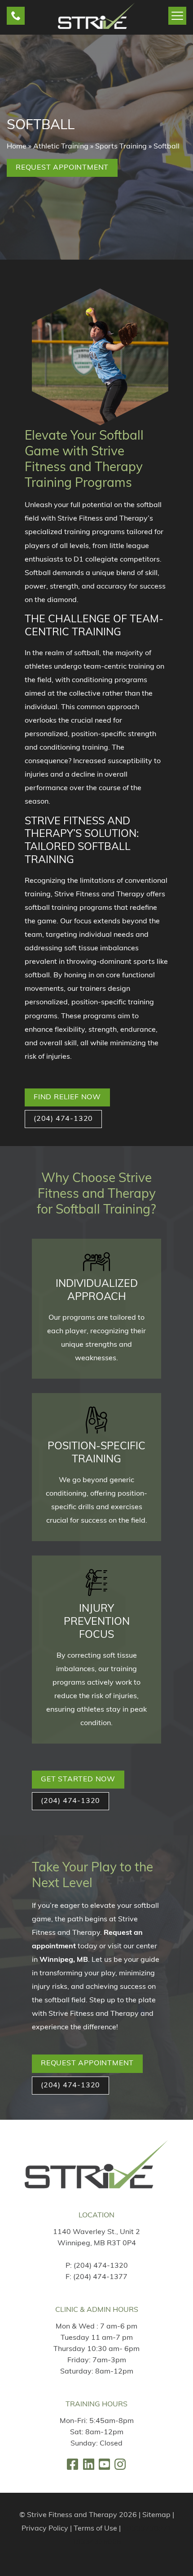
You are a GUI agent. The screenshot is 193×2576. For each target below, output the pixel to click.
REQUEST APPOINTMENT (87, 2063)
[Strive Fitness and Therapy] (96, 2164)
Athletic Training (61, 147)
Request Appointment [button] (62, 168)
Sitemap (156, 2515)
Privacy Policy (45, 2529)
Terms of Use (95, 2529)
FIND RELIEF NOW (67, 1097)
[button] (16, 16)
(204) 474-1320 (101, 2266)
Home (17, 147)
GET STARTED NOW (78, 1780)
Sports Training (121, 147)
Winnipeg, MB (64, 1960)
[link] (72, 2464)
